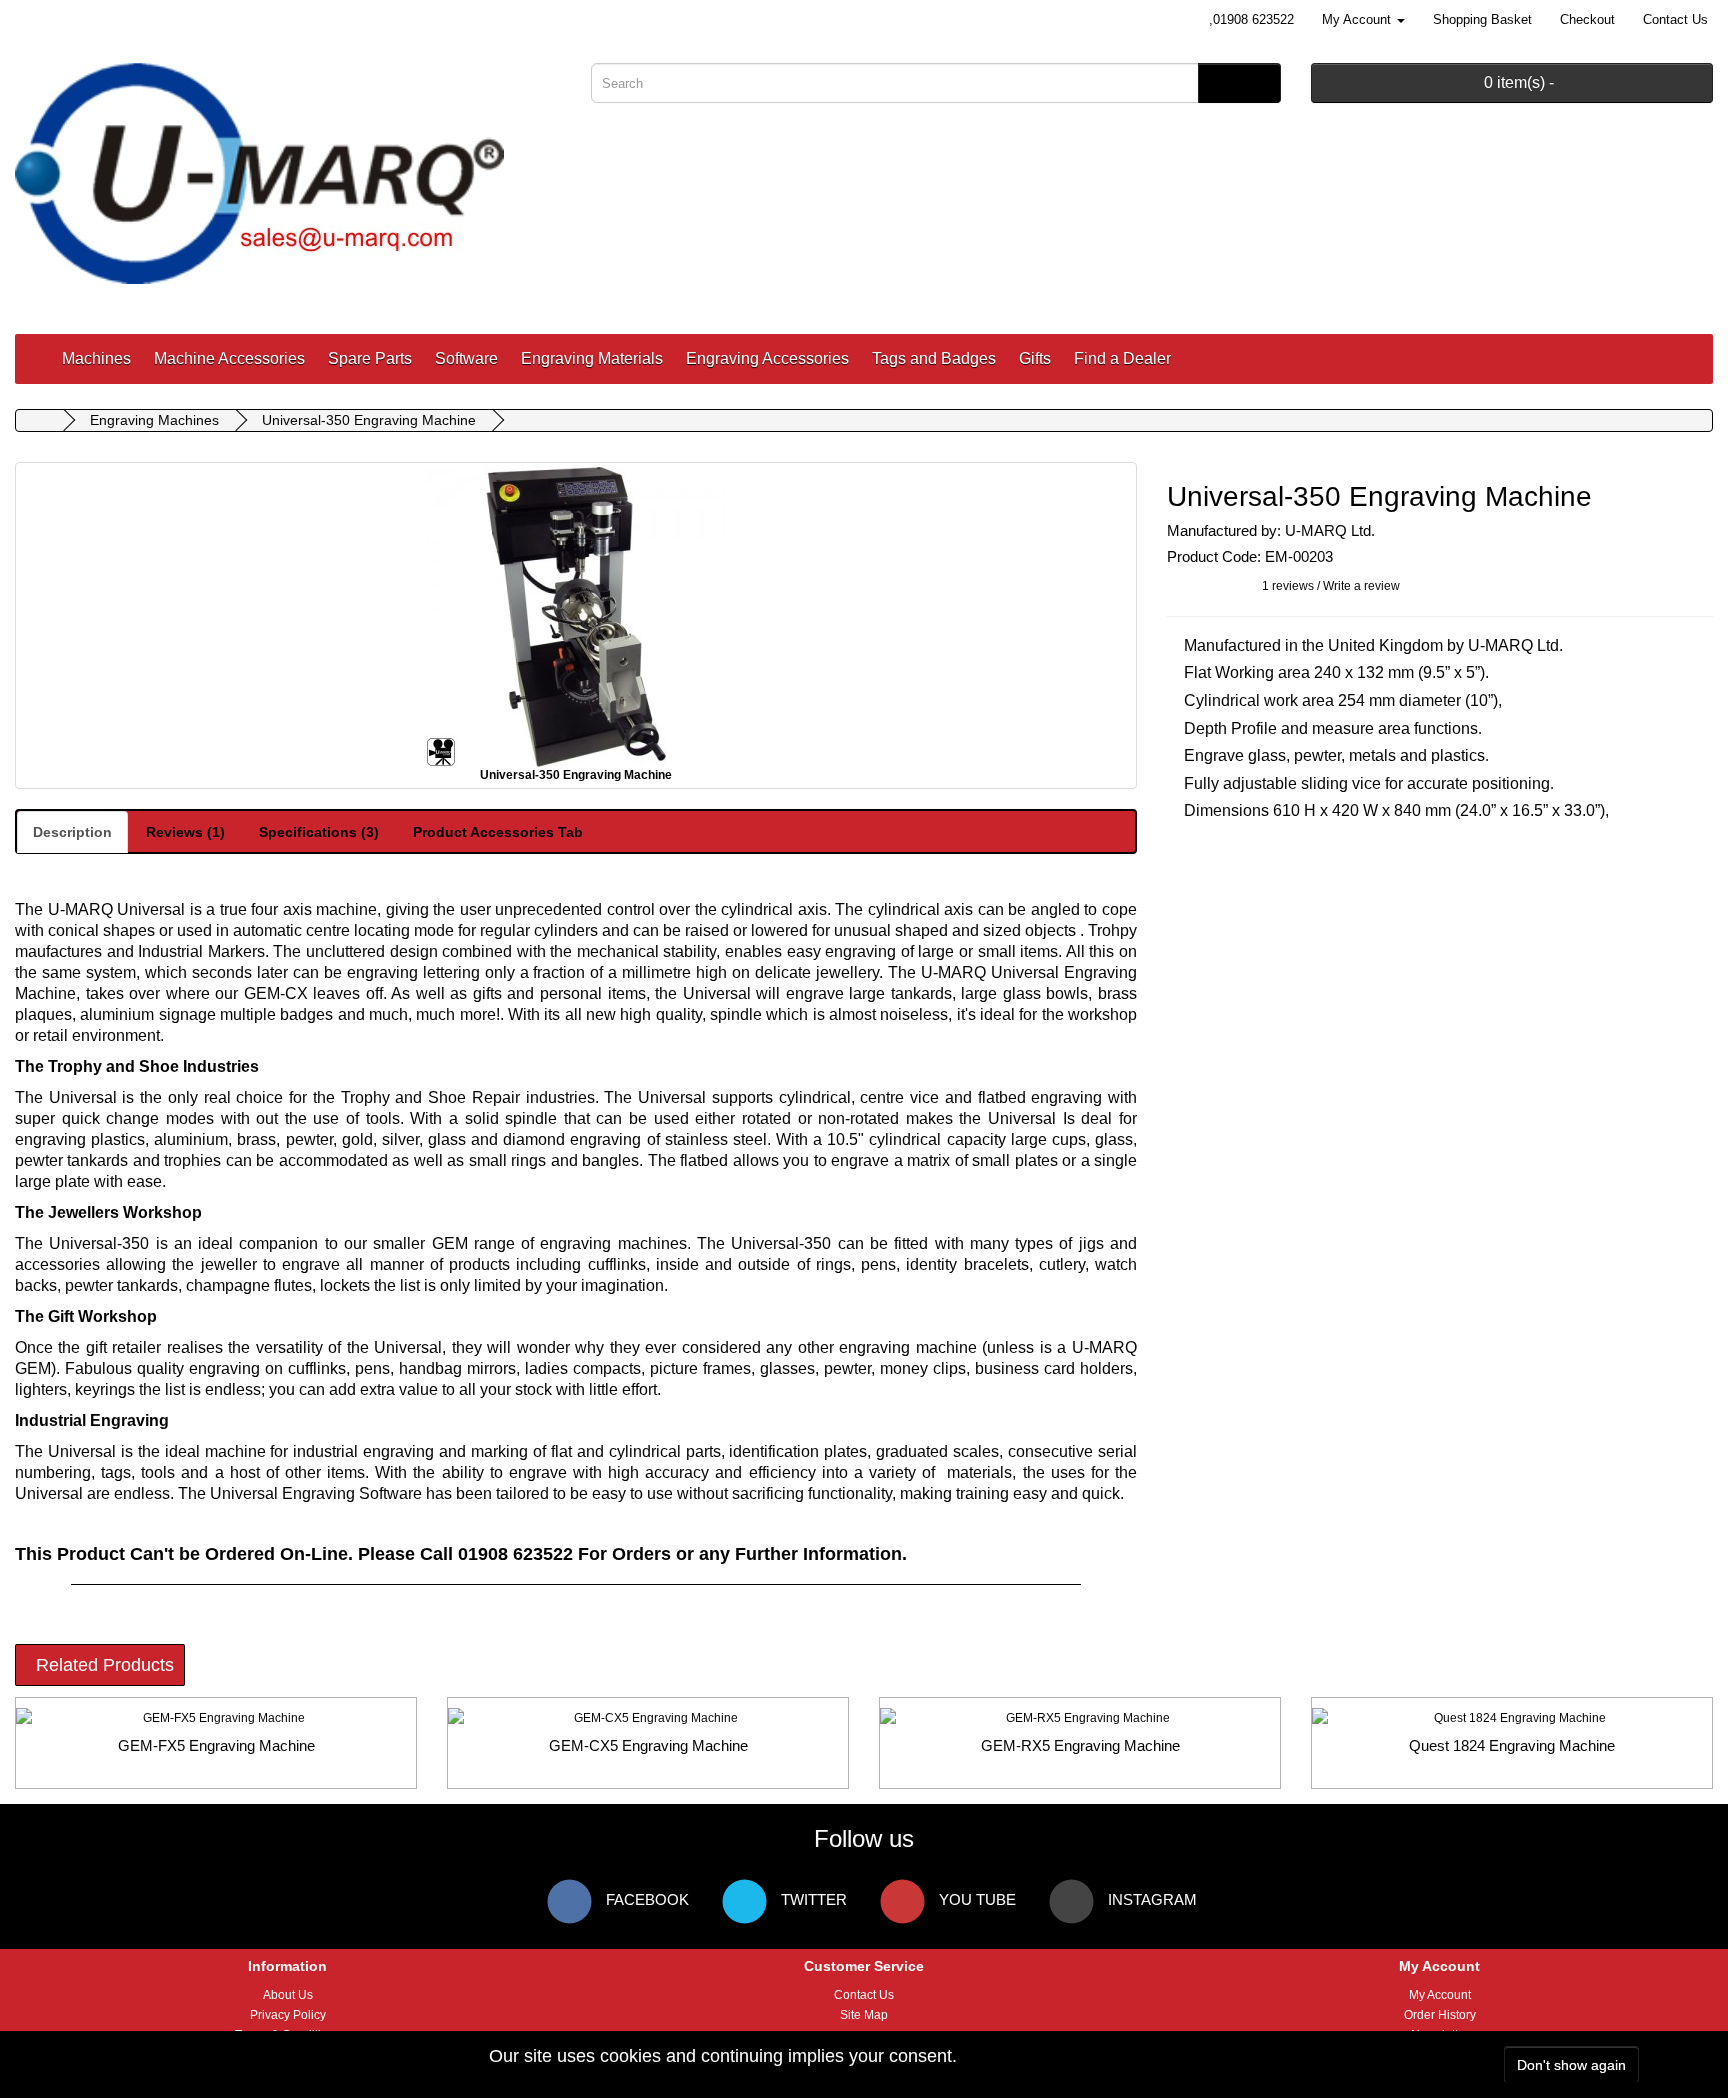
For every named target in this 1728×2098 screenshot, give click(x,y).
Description (72, 832)
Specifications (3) (319, 832)
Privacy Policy (288, 2015)
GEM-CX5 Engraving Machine (648, 1745)
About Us (288, 1995)
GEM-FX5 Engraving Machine (216, 1745)
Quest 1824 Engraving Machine (1512, 1745)
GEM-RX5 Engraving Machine (1080, 1745)
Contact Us (864, 1995)
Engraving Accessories (767, 358)
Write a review (1361, 586)
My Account (1440, 1995)
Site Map (864, 2015)
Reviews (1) (185, 832)
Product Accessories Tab (498, 832)
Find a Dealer (1122, 358)
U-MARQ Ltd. (1330, 530)
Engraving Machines (154, 420)
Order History (1440, 2015)
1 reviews (1288, 586)
